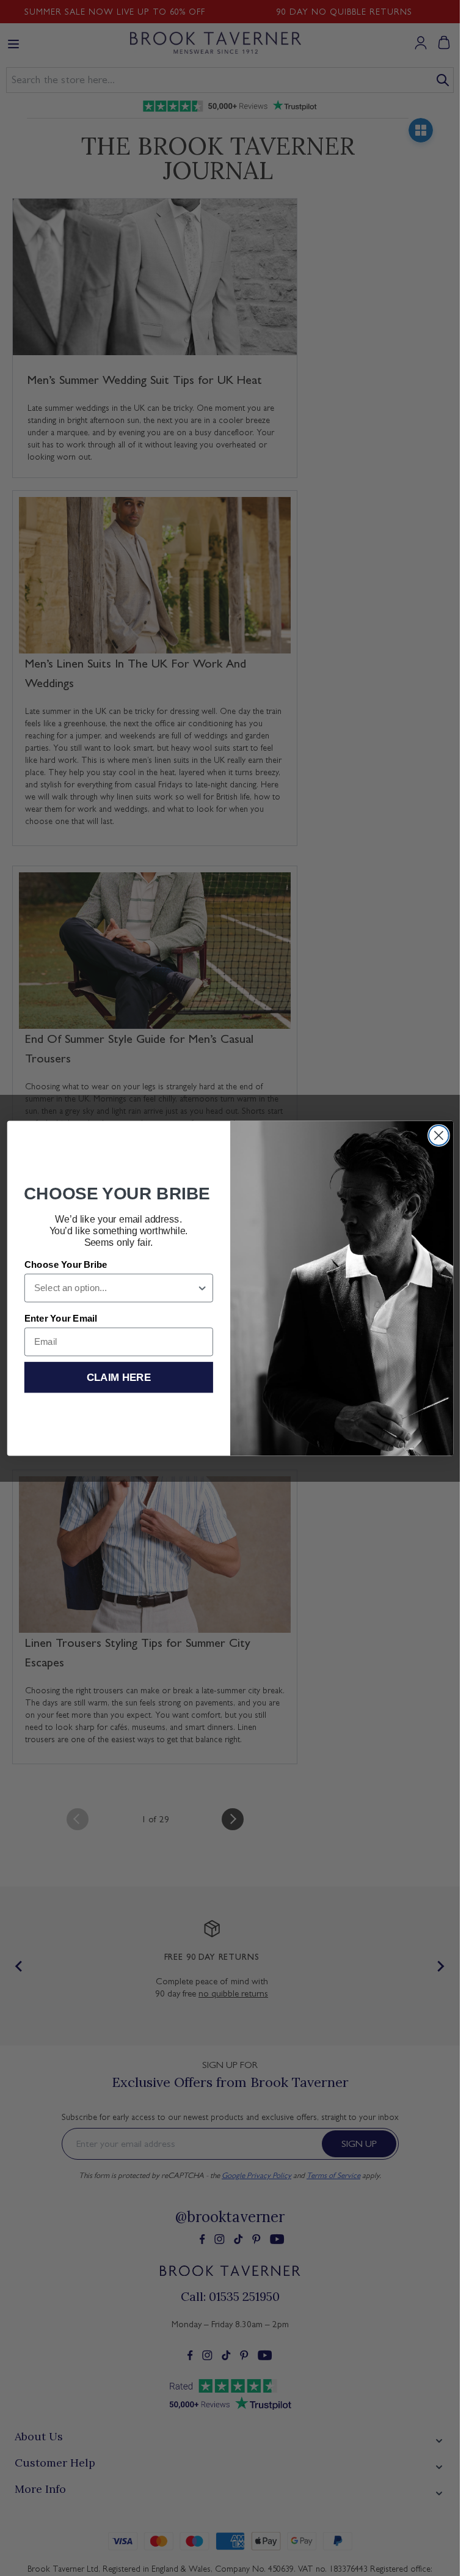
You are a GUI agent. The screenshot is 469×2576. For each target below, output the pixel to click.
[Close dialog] (438, 1135)
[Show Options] (202, 1288)
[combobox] (115, 1288)
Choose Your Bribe (65, 1265)
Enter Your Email (60, 1319)
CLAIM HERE (118, 1377)
